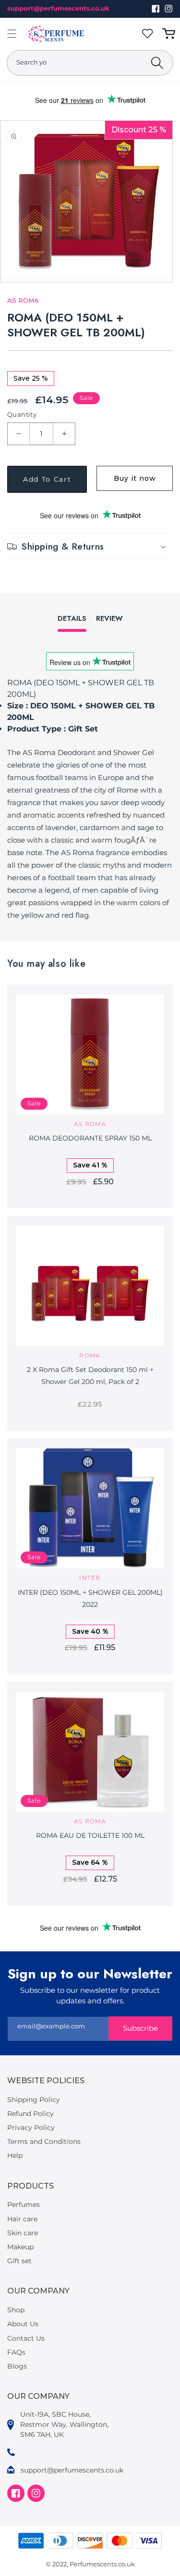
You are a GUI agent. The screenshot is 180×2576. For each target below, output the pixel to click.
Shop (16, 2310)
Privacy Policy (31, 2127)
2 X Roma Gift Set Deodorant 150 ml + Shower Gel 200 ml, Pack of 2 (90, 1376)
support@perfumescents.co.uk (58, 8)
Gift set (19, 2261)
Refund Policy (30, 2114)
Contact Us (26, 2338)
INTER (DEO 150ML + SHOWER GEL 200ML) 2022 (90, 1598)
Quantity (22, 414)
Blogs (17, 2366)
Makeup (20, 2247)
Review (109, 618)
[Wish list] (149, 34)
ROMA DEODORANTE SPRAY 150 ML (90, 1138)
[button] (12, 34)
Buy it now (135, 478)
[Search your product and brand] (157, 63)
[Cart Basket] (170, 34)
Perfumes (24, 2204)
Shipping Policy (34, 2100)
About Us (23, 2324)
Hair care (22, 2219)
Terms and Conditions (44, 2141)
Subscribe (140, 2028)
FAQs (16, 2352)
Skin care (23, 2233)
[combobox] (90, 63)
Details (72, 618)
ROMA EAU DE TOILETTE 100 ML (90, 1835)
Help (15, 2155)
